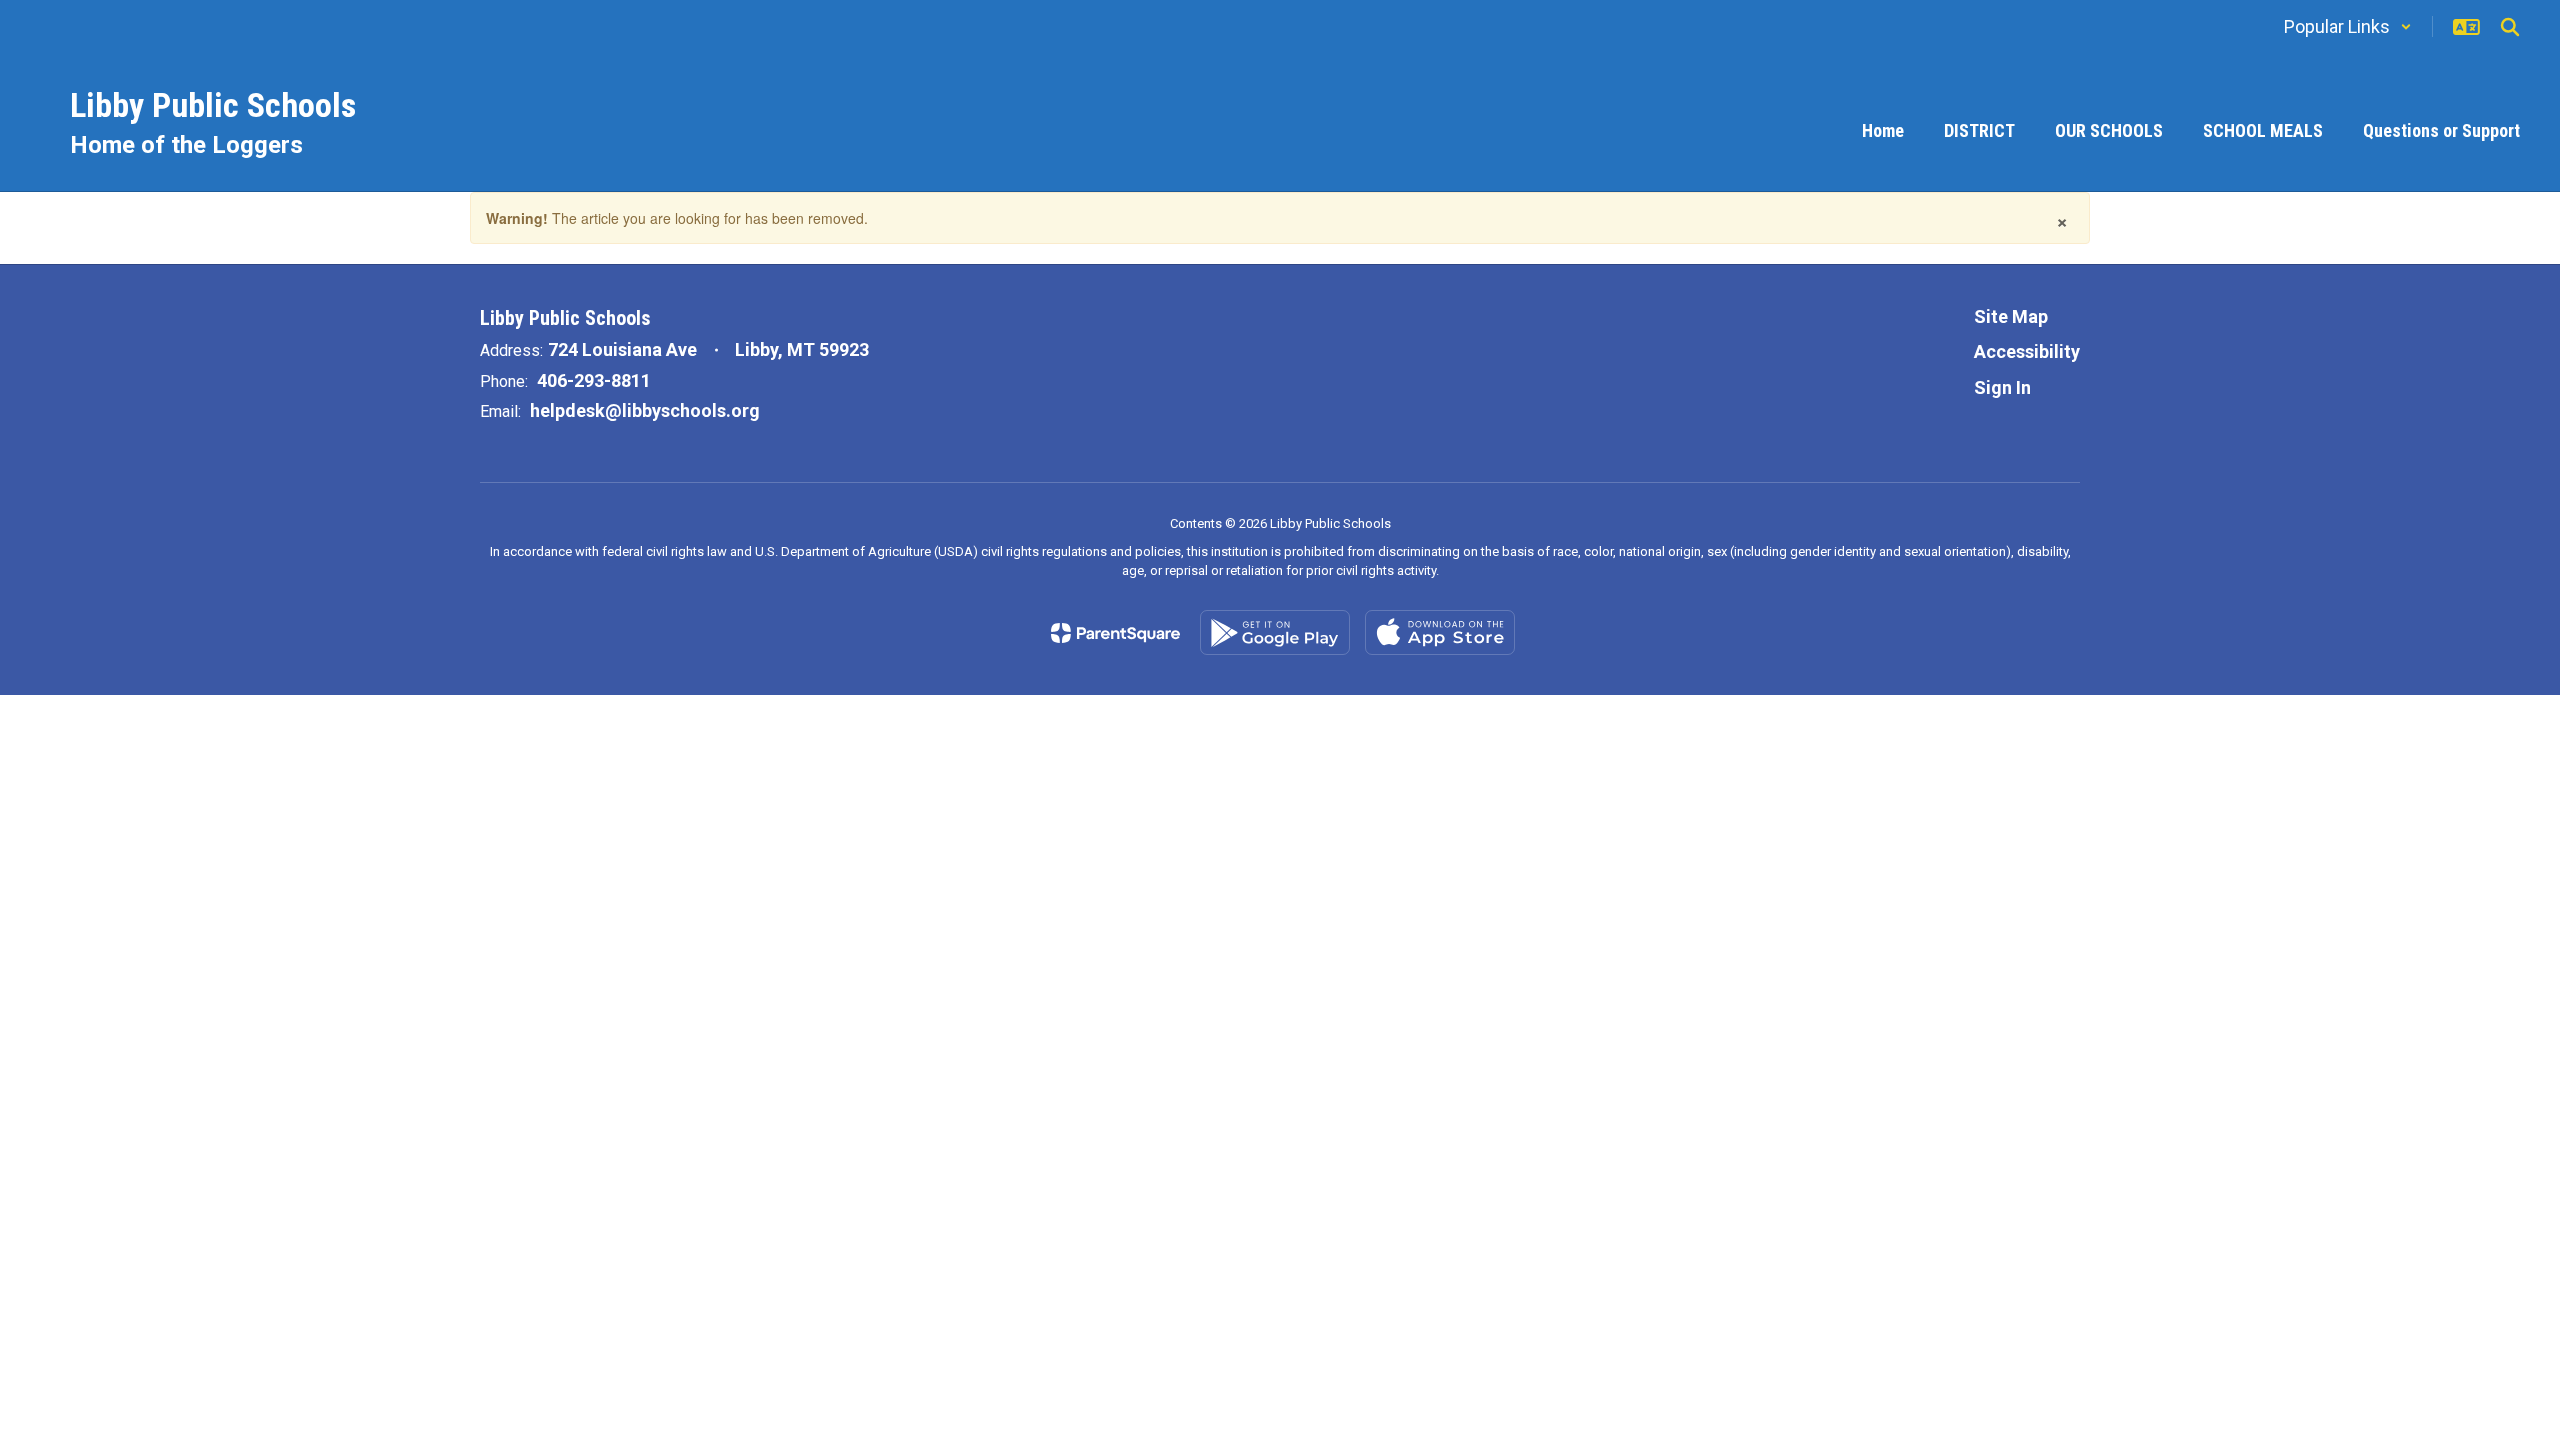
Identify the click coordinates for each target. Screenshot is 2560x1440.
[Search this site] (2510, 27)
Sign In (2002, 387)
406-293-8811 (594, 380)
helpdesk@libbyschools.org (645, 410)
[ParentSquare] (1115, 633)
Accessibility (2027, 351)
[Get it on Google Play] (1275, 632)
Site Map (2011, 316)
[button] (2348, 26)
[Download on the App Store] (1440, 632)
